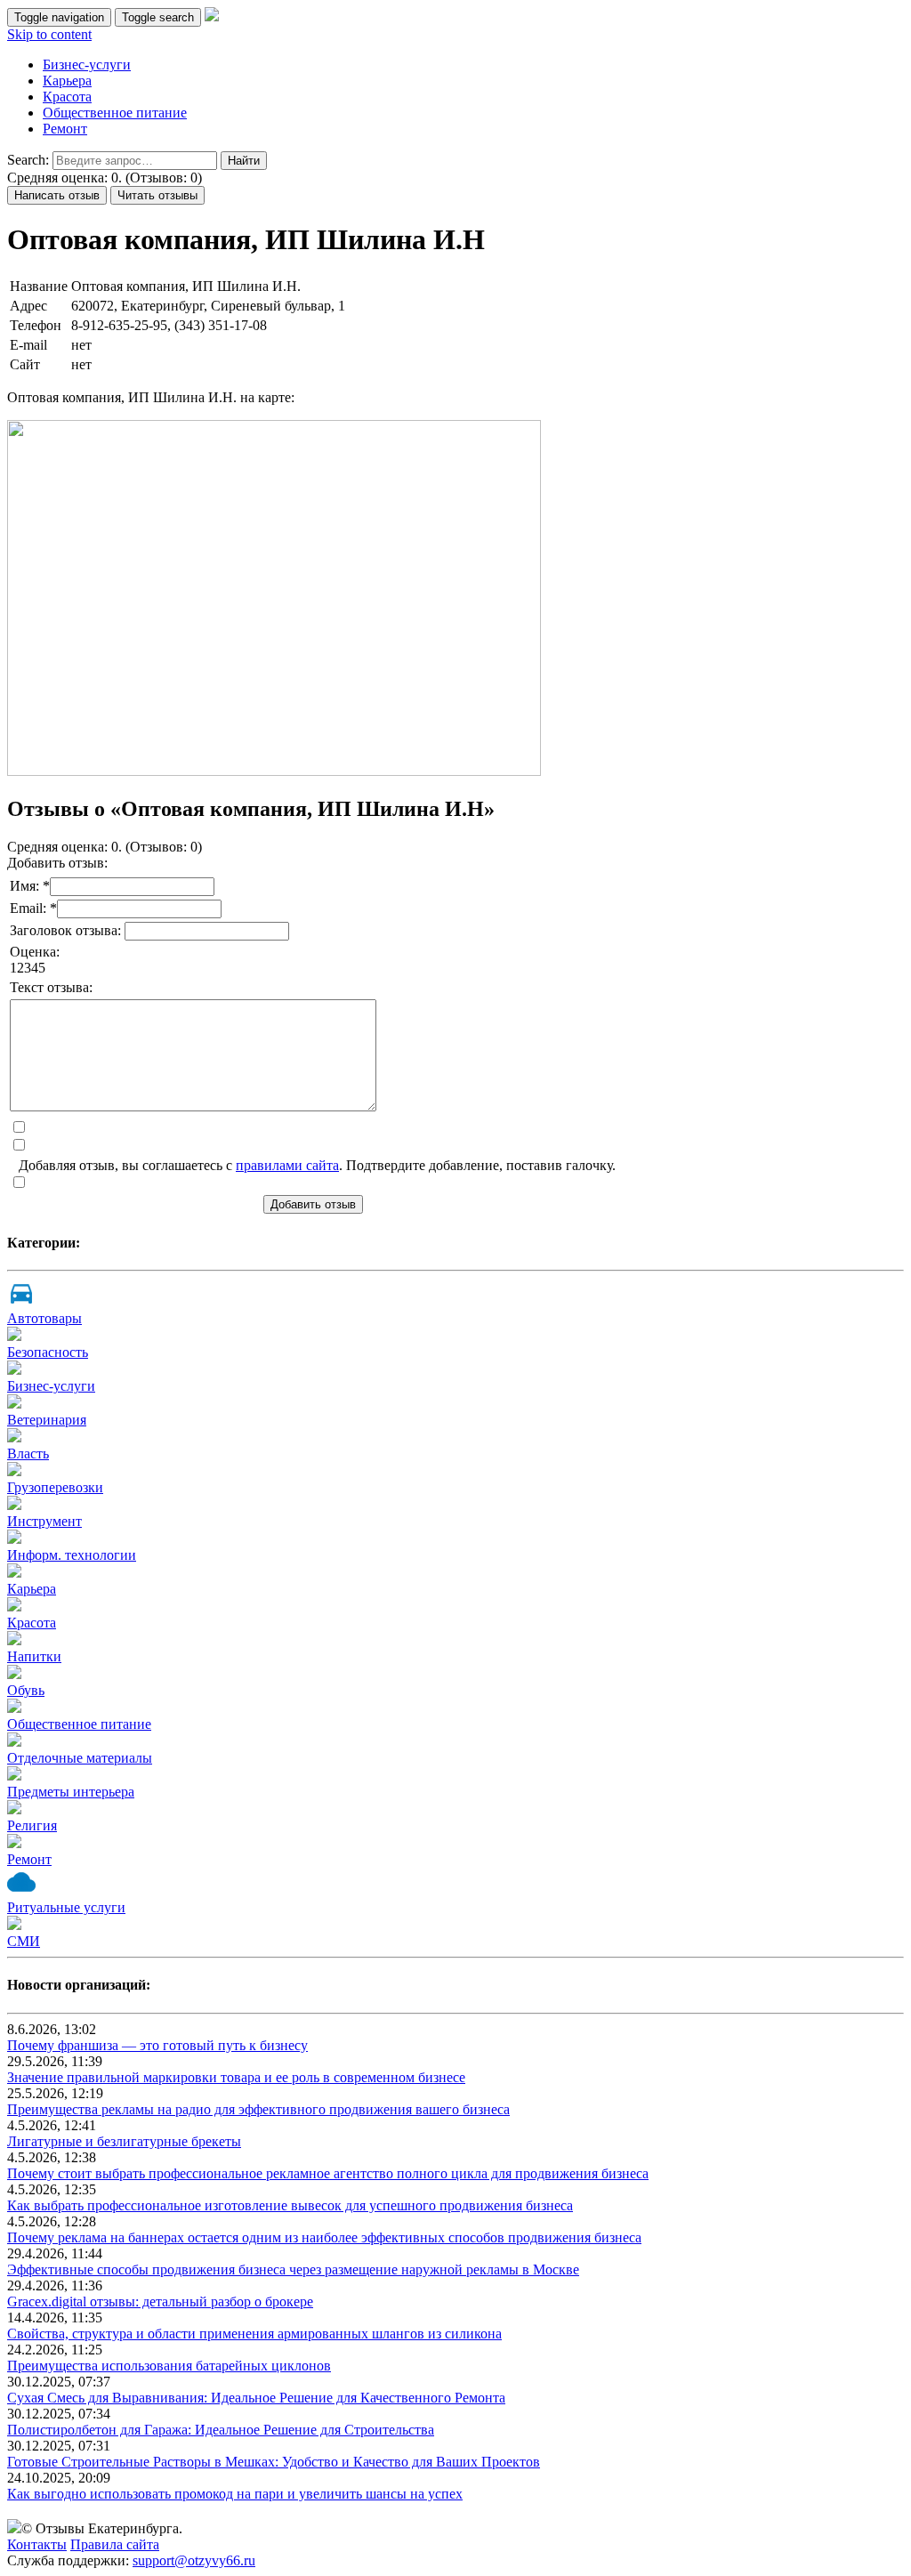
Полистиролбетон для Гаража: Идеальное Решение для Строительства (221, 2430)
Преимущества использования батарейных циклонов (169, 2366)
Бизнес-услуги (87, 65)
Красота (67, 97)
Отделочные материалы (80, 1758)
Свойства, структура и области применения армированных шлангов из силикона (254, 2334)
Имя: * (30, 886)
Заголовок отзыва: (67, 930)
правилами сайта (287, 1165)
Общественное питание (115, 113)
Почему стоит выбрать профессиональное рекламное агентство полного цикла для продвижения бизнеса (328, 2173)
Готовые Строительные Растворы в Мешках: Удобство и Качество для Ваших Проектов (274, 2462)
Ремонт (65, 129)
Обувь (26, 1690)
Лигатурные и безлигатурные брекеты (124, 2141)
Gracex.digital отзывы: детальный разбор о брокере (160, 2301)
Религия (32, 1825)
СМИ (24, 1941)
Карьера (67, 81)
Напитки (34, 1656)
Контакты (37, 2544)
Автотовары (44, 1318)
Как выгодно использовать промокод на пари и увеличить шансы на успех (235, 2494)
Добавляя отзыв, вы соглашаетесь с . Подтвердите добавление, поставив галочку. (317, 1165)
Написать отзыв (57, 195)
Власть (28, 1454)
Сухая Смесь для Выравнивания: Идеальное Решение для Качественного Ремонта (256, 2398)
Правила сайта (115, 2544)
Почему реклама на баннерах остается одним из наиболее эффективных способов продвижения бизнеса (324, 2237)
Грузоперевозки (55, 1487)
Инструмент (44, 1521)
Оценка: (35, 952)
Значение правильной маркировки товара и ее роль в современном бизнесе (236, 2077)
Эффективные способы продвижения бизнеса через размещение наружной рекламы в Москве (293, 2269)
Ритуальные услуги (66, 1907)
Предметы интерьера (71, 1792)
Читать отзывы (157, 195)
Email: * (33, 908)
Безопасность (48, 1352)
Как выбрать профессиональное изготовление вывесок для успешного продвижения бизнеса (290, 2205)
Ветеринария (47, 1420)
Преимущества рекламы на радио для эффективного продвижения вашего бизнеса (258, 2109)
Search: (28, 160)
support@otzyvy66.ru (194, 2560)
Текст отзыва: (51, 987)
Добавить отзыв (313, 1204)
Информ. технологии (72, 1555)
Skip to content (49, 34)
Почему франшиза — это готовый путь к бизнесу (157, 2045)
